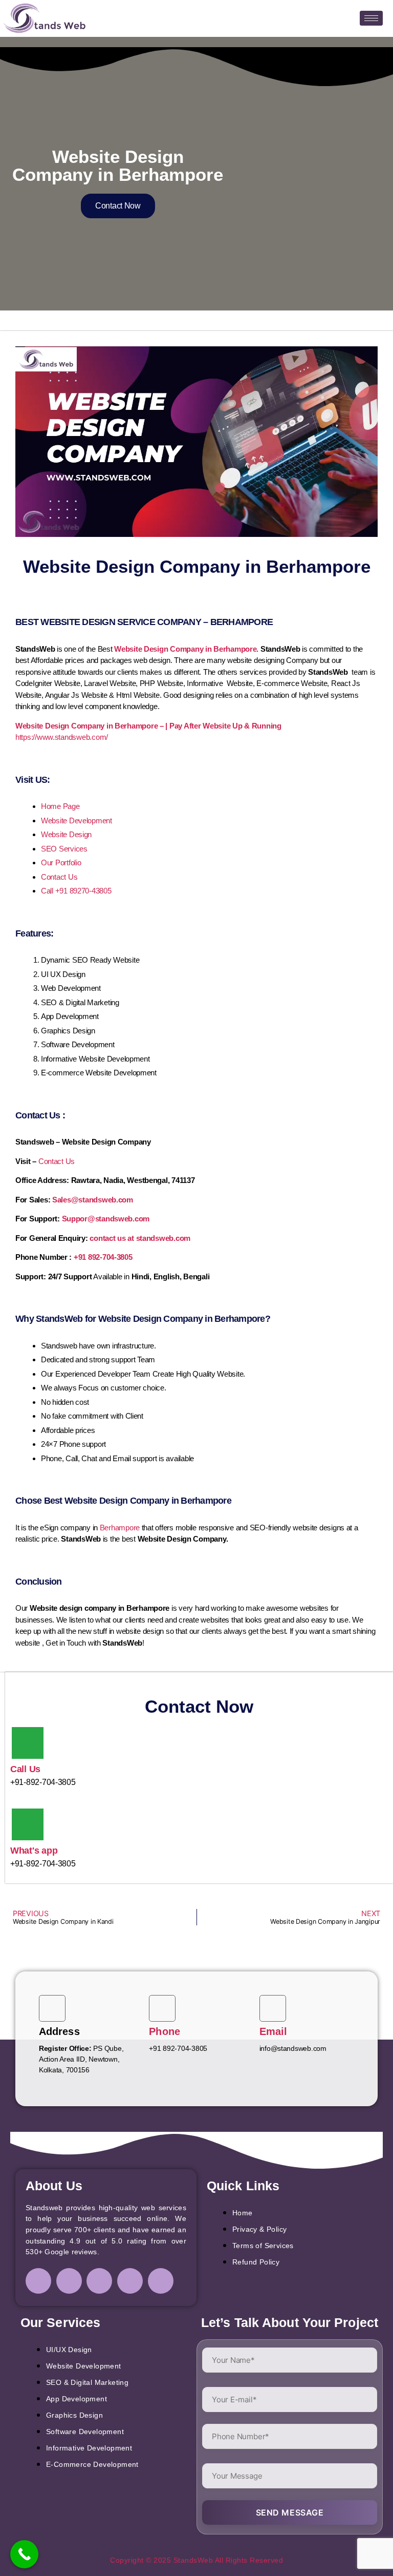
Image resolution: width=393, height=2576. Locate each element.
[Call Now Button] (24, 2554)
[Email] (273, 2008)
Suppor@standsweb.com (106, 1219)
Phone (165, 2031)
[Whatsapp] (161, 2281)
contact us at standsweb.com (140, 1238)
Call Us (25, 1769)
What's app (34, 1851)
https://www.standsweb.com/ (62, 737)
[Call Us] (28, 1743)
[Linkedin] (99, 2281)
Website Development (77, 820)
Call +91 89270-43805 (76, 891)
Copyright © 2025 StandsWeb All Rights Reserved (196, 2560)
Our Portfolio (61, 863)
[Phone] (162, 2008)
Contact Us (59, 877)
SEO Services (64, 849)
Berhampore (120, 1528)
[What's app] (28, 1824)
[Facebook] (38, 2281)
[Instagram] (69, 2281)
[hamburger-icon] (371, 18)
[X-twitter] (130, 2281)
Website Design (66, 834)
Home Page (60, 806)
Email (274, 2031)
